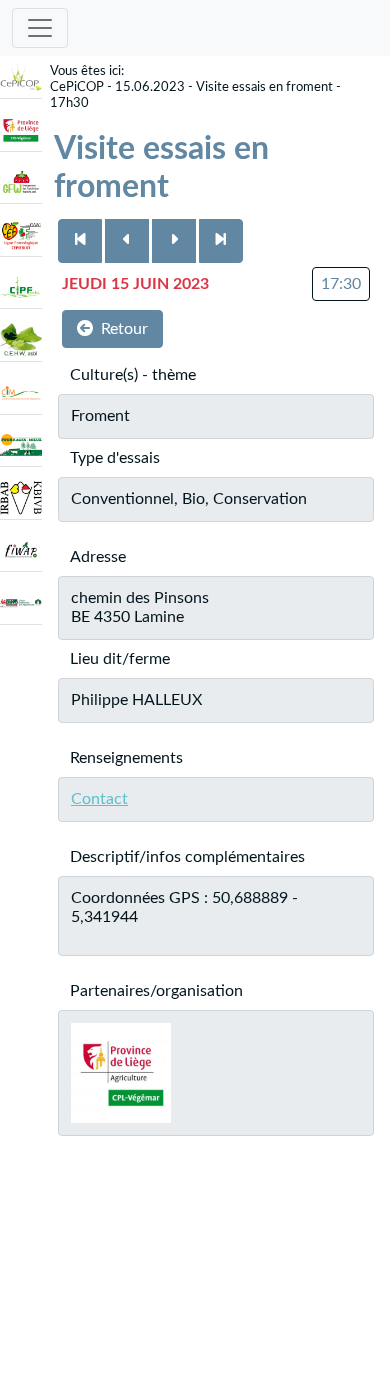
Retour (124, 329)
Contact (99, 799)
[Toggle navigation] (40, 28)
